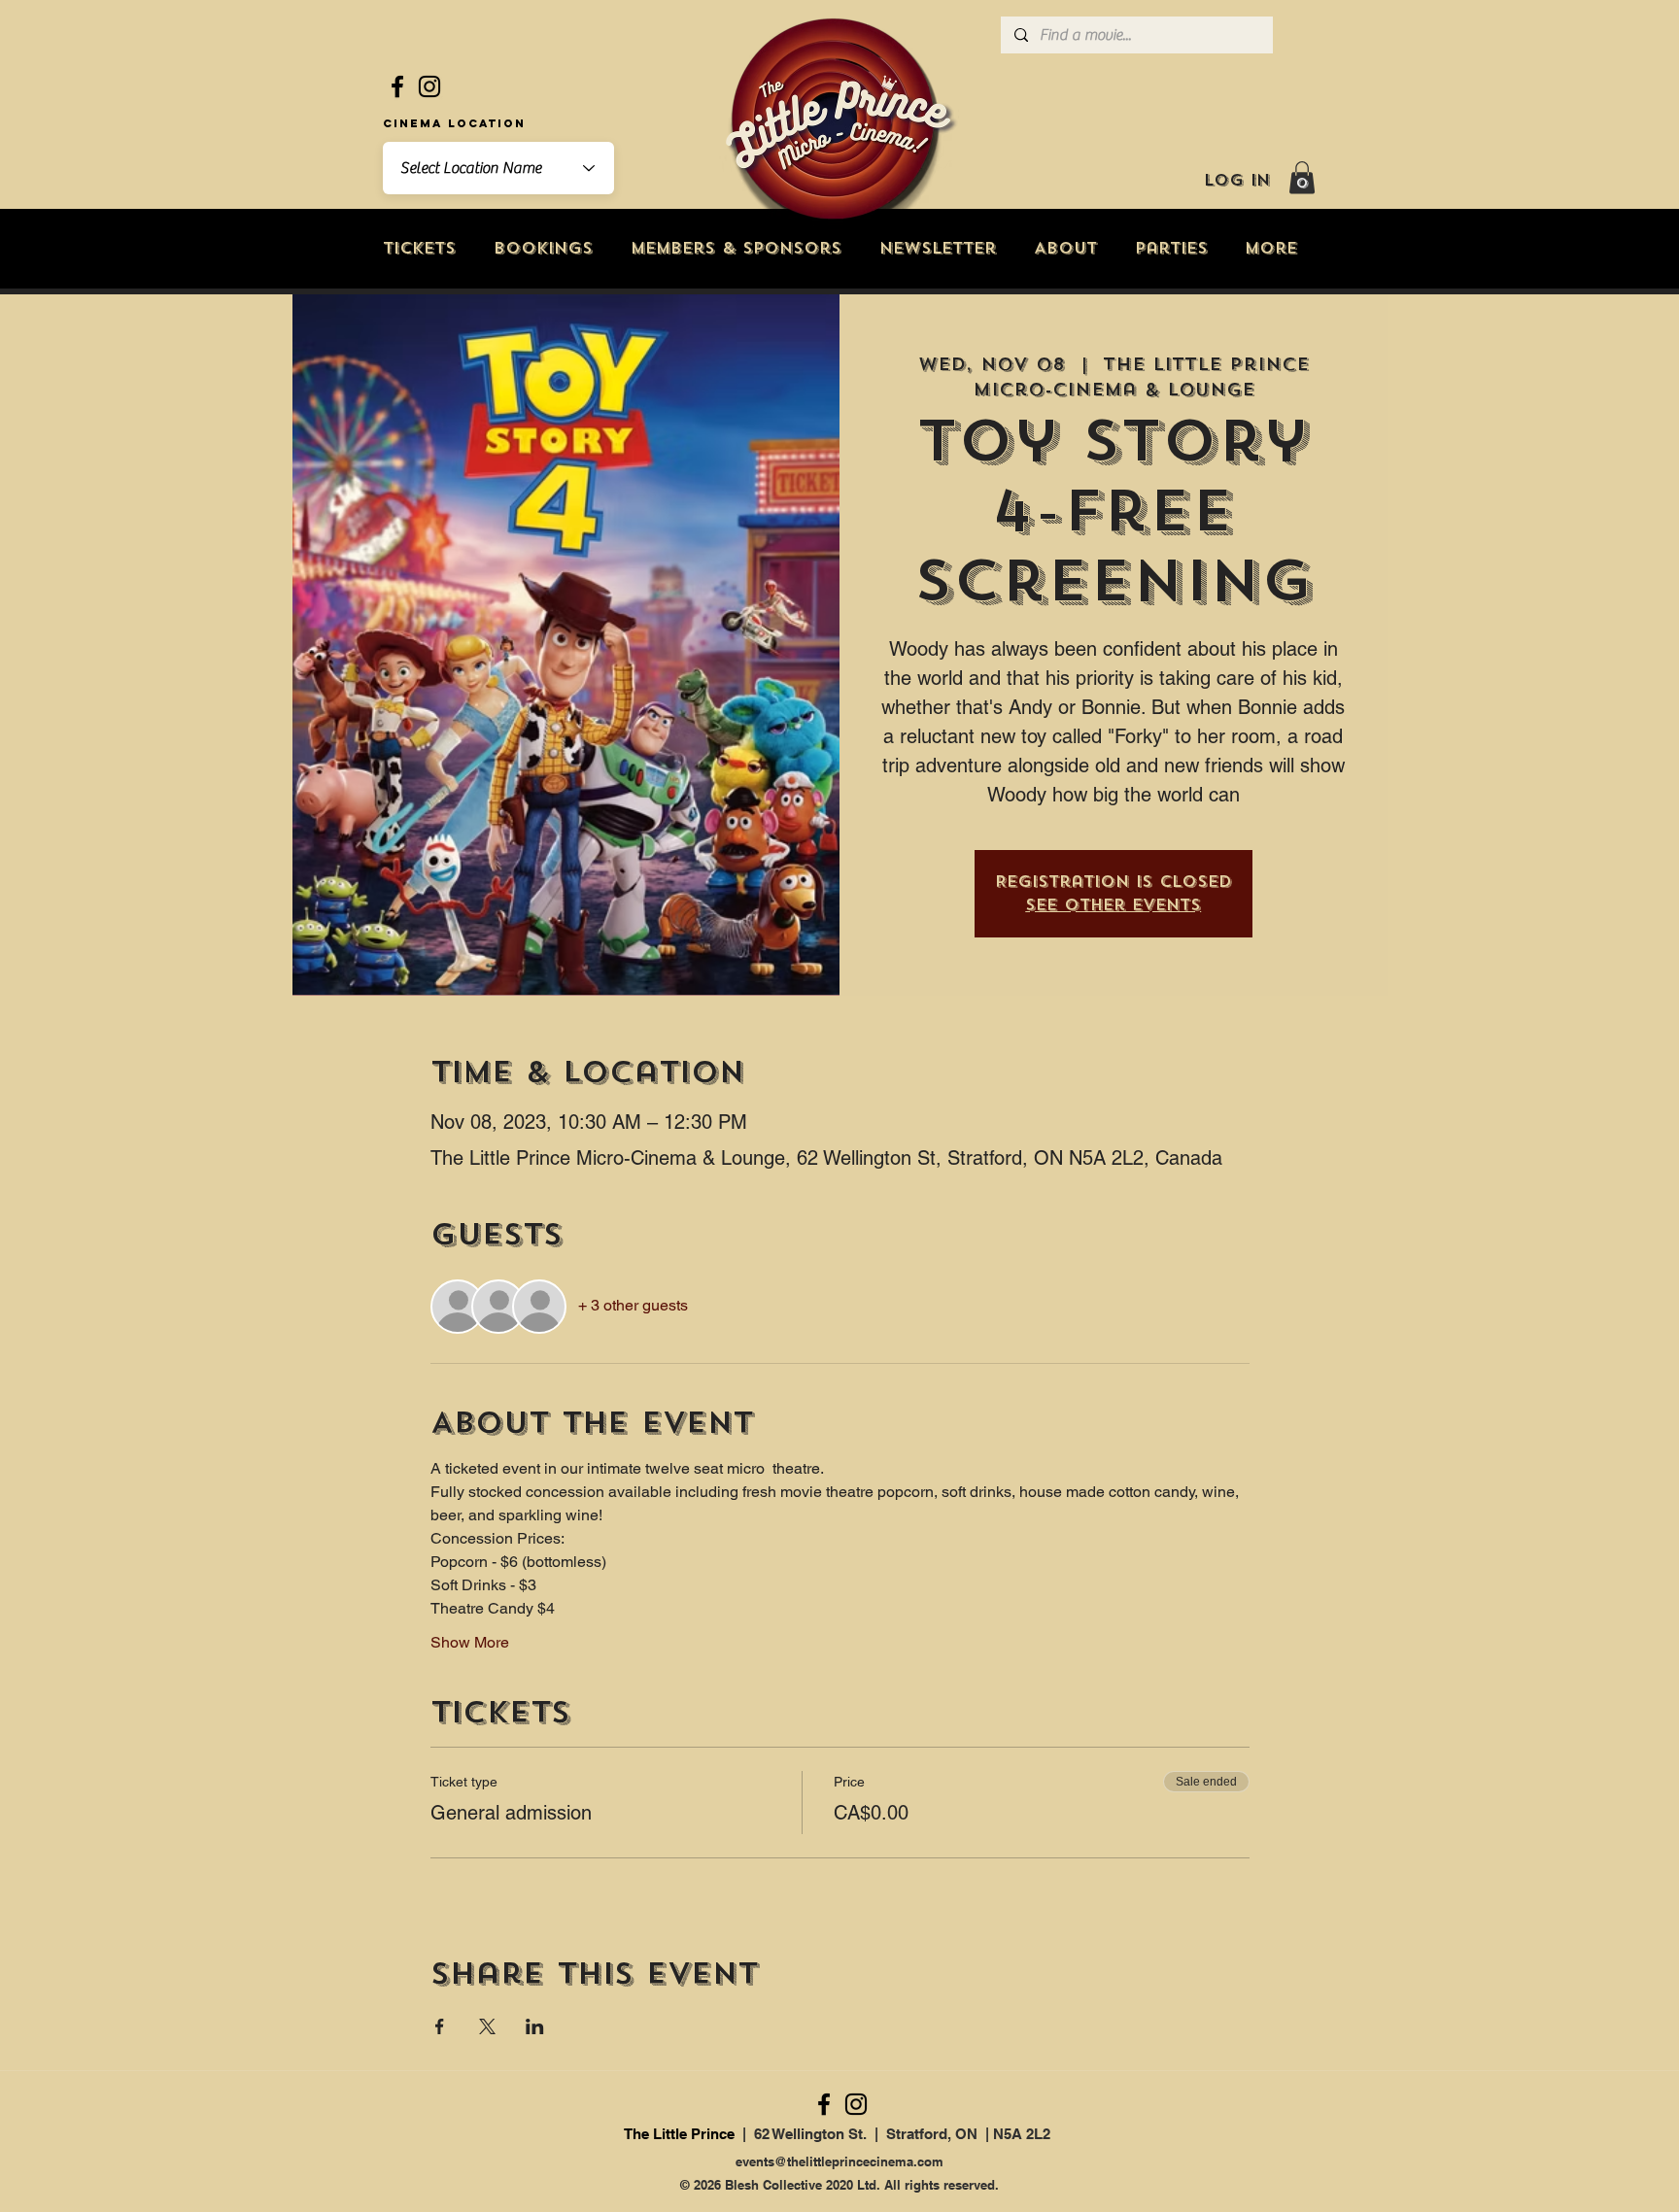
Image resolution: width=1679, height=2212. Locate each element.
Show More (470, 1642)
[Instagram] (429, 86)
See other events (1113, 905)
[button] (1302, 177)
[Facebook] (397, 86)
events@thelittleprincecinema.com (839, 2161)
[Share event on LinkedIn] (535, 2026)
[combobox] (498, 168)
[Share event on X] (487, 2026)
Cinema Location (454, 123)
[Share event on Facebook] (440, 2026)
